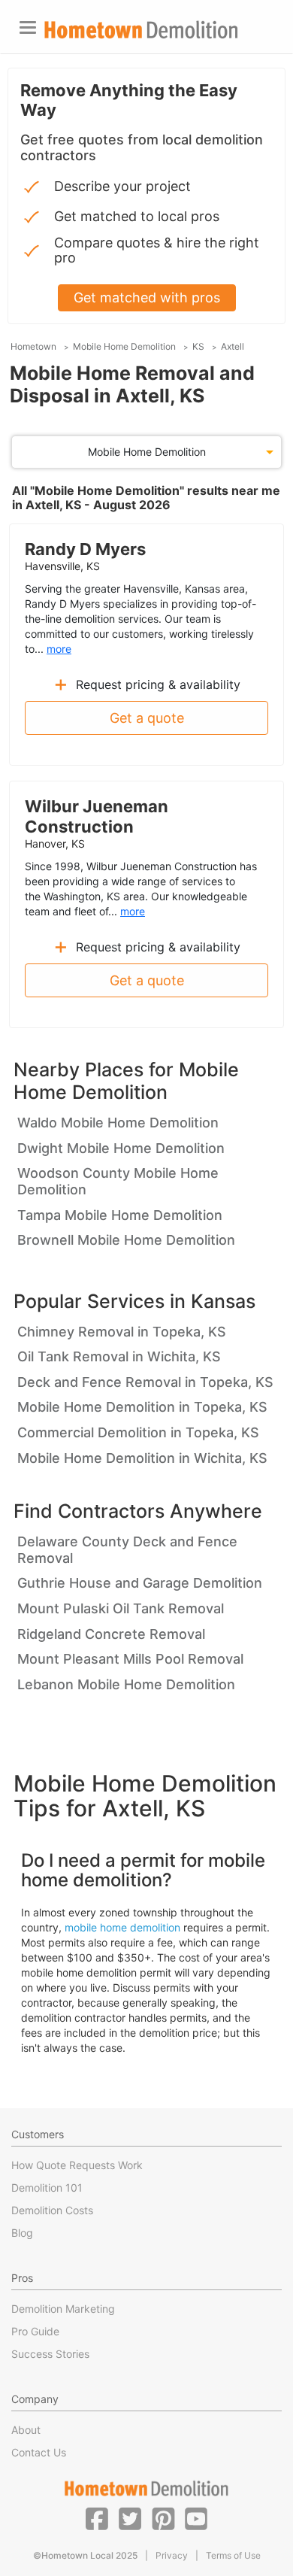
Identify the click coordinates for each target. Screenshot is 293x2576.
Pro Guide (35, 2331)
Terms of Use (233, 2555)
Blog (22, 2233)
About (26, 2430)
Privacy (172, 2555)
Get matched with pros (147, 297)
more (59, 649)
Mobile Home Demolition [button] (147, 452)
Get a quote (147, 718)
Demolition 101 (47, 2188)
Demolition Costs (52, 2210)
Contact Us (39, 2452)
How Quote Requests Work (77, 2165)
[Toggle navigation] (28, 27)
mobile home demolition (122, 1927)
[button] (97, 2518)
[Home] (141, 30)
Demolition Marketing (63, 2309)
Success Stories (50, 2354)
